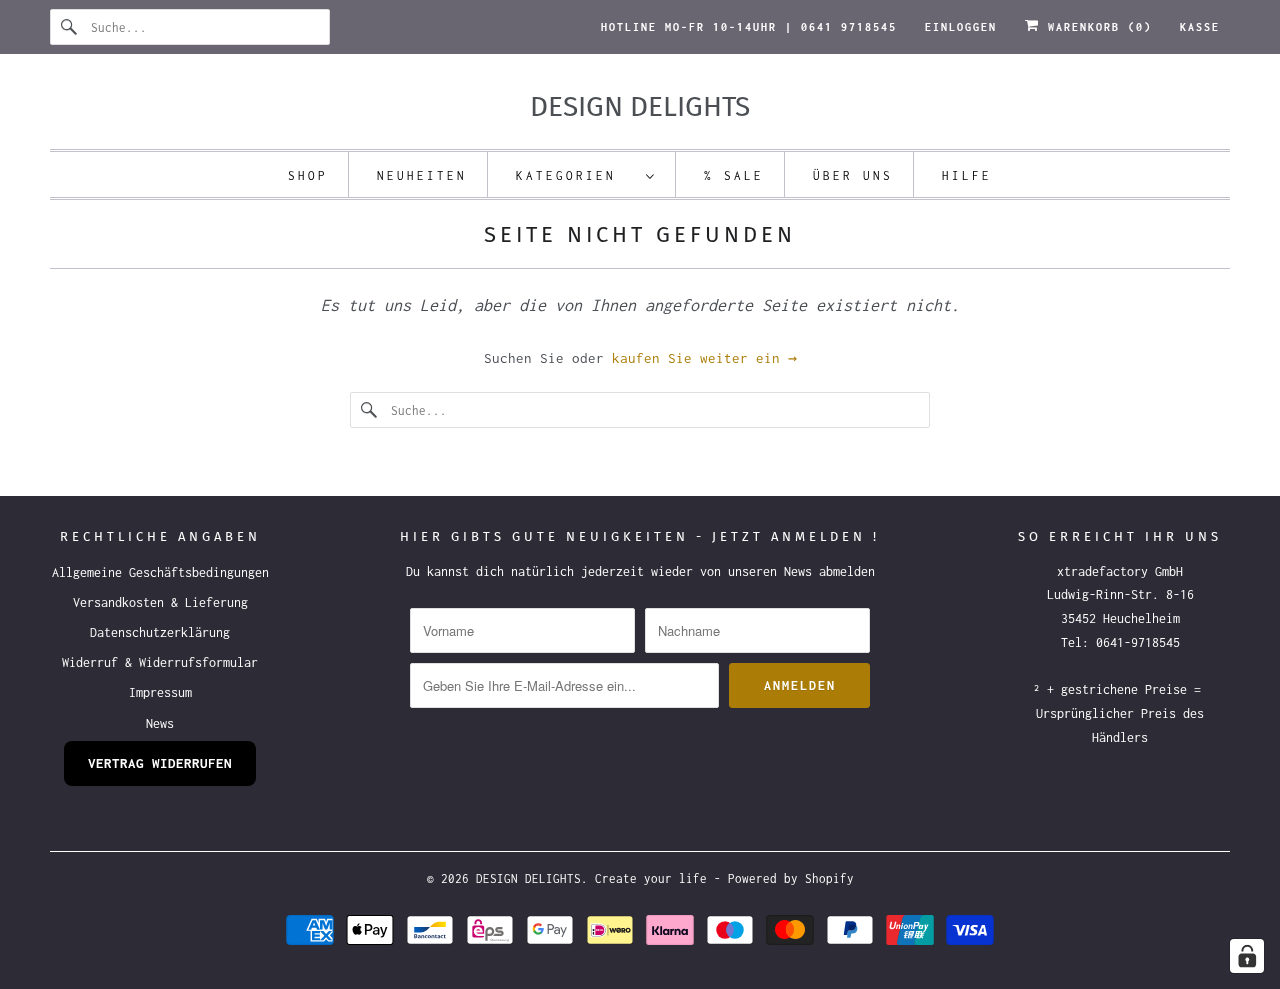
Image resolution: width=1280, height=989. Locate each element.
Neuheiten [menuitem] (422, 175)
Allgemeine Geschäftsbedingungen (160, 572)
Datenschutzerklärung (160, 632)
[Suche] (70, 27)
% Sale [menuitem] (734, 175)
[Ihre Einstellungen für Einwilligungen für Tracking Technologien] (1247, 956)
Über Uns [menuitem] (853, 175)
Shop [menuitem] (308, 175)
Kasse (1200, 27)
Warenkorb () (1096, 27)
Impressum (160, 692)
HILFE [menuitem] (967, 175)
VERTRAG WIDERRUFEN (160, 763)
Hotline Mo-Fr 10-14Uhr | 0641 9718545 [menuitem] (749, 27)
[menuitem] (586, 174)
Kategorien (576, 175)
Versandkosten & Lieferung (160, 602)
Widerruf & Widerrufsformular (160, 662)
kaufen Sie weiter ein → (704, 358)
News (160, 723)
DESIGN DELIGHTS (528, 878)
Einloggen (961, 27)
